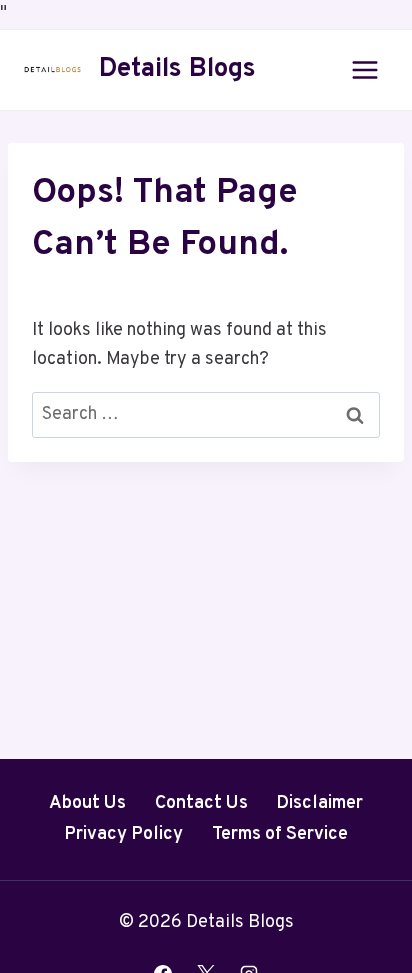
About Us (87, 803)
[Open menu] (364, 69)
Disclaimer (319, 803)
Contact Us (201, 803)
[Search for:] (206, 414)
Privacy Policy (123, 834)
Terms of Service (280, 834)
